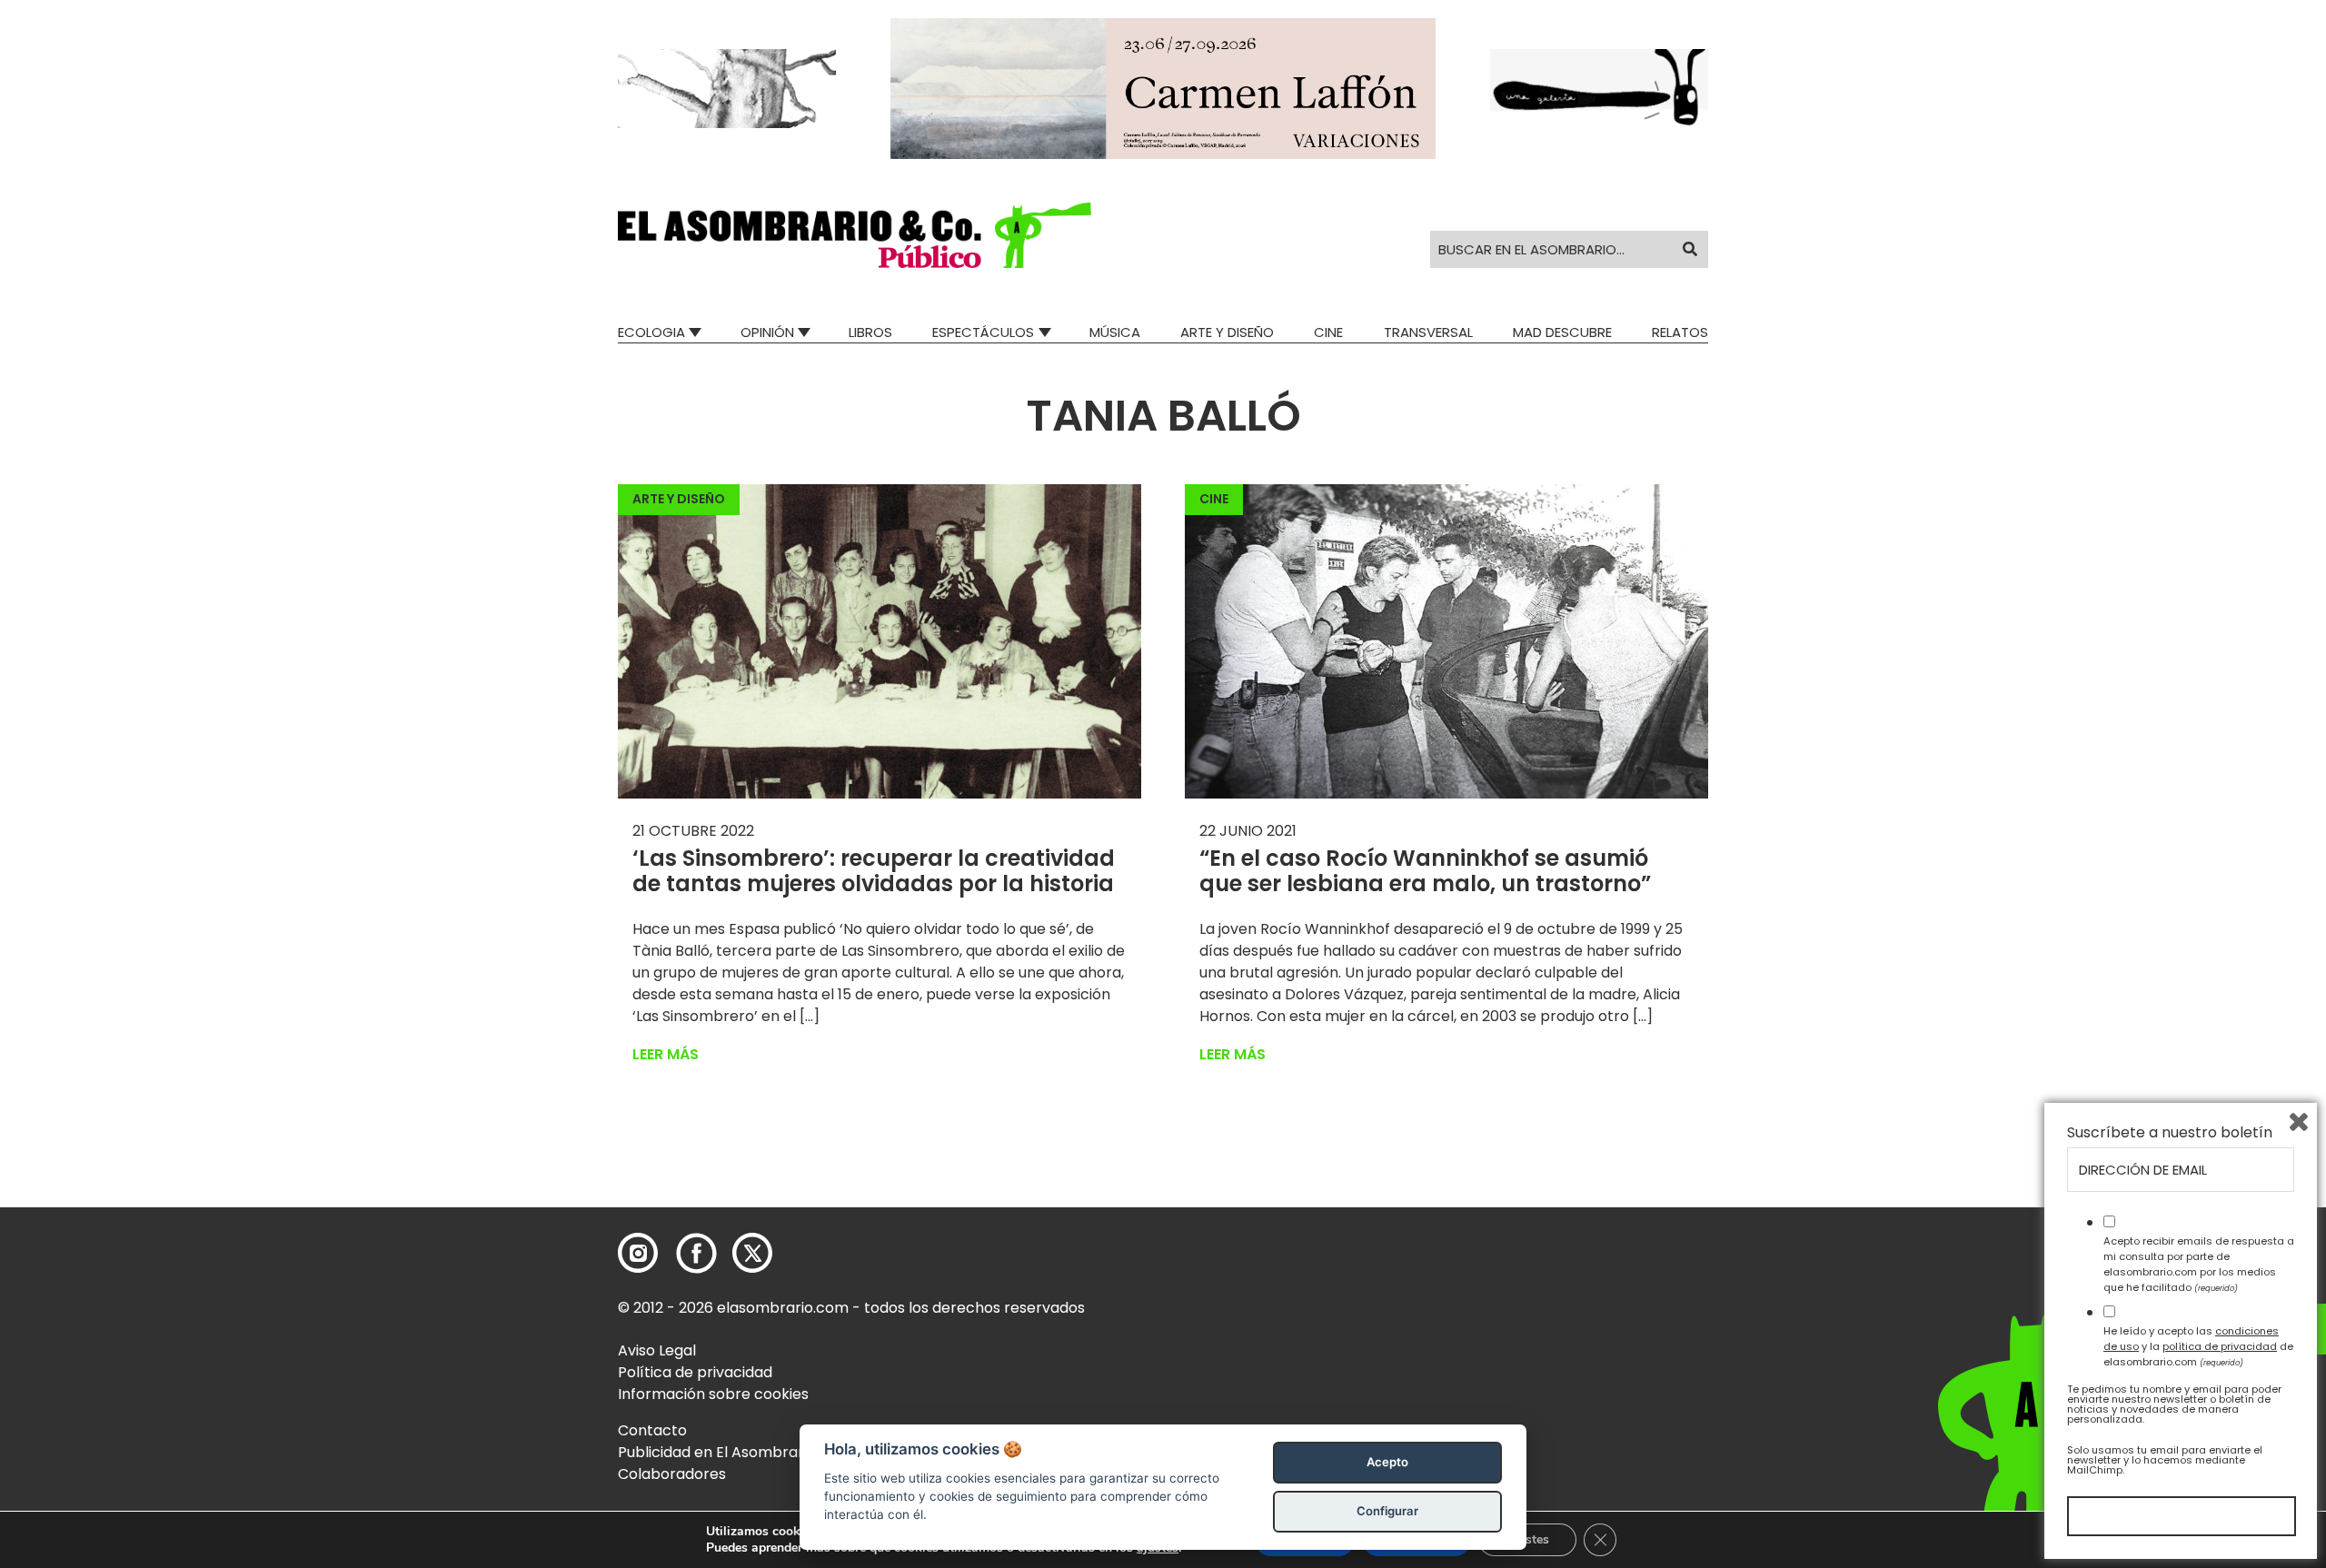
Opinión (767, 332)
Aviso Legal (657, 1350)
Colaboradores (672, 1474)
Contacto (652, 1430)
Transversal (1428, 332)
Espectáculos (983, 332)
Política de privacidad (695, 1372)
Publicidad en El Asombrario (717, 1452)
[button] (855, 235)
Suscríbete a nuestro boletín (2170, 1133)
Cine (1328, 332)
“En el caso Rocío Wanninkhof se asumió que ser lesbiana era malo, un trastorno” (1425, 871)
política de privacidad (2220, 1346)
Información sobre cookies (713, 1394)
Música (1115, 332)
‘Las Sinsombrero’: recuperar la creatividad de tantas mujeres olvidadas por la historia (874, 871)
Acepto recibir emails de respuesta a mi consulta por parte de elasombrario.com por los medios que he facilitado (2199, 1264)
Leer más (666, 1054)
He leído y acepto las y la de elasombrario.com (2198, 1346)
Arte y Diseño (1227, 332)
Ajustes (1527, 1539)
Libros (870, 332)
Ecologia (651, 332)
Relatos (1680, 332)
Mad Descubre (1562, 332)
